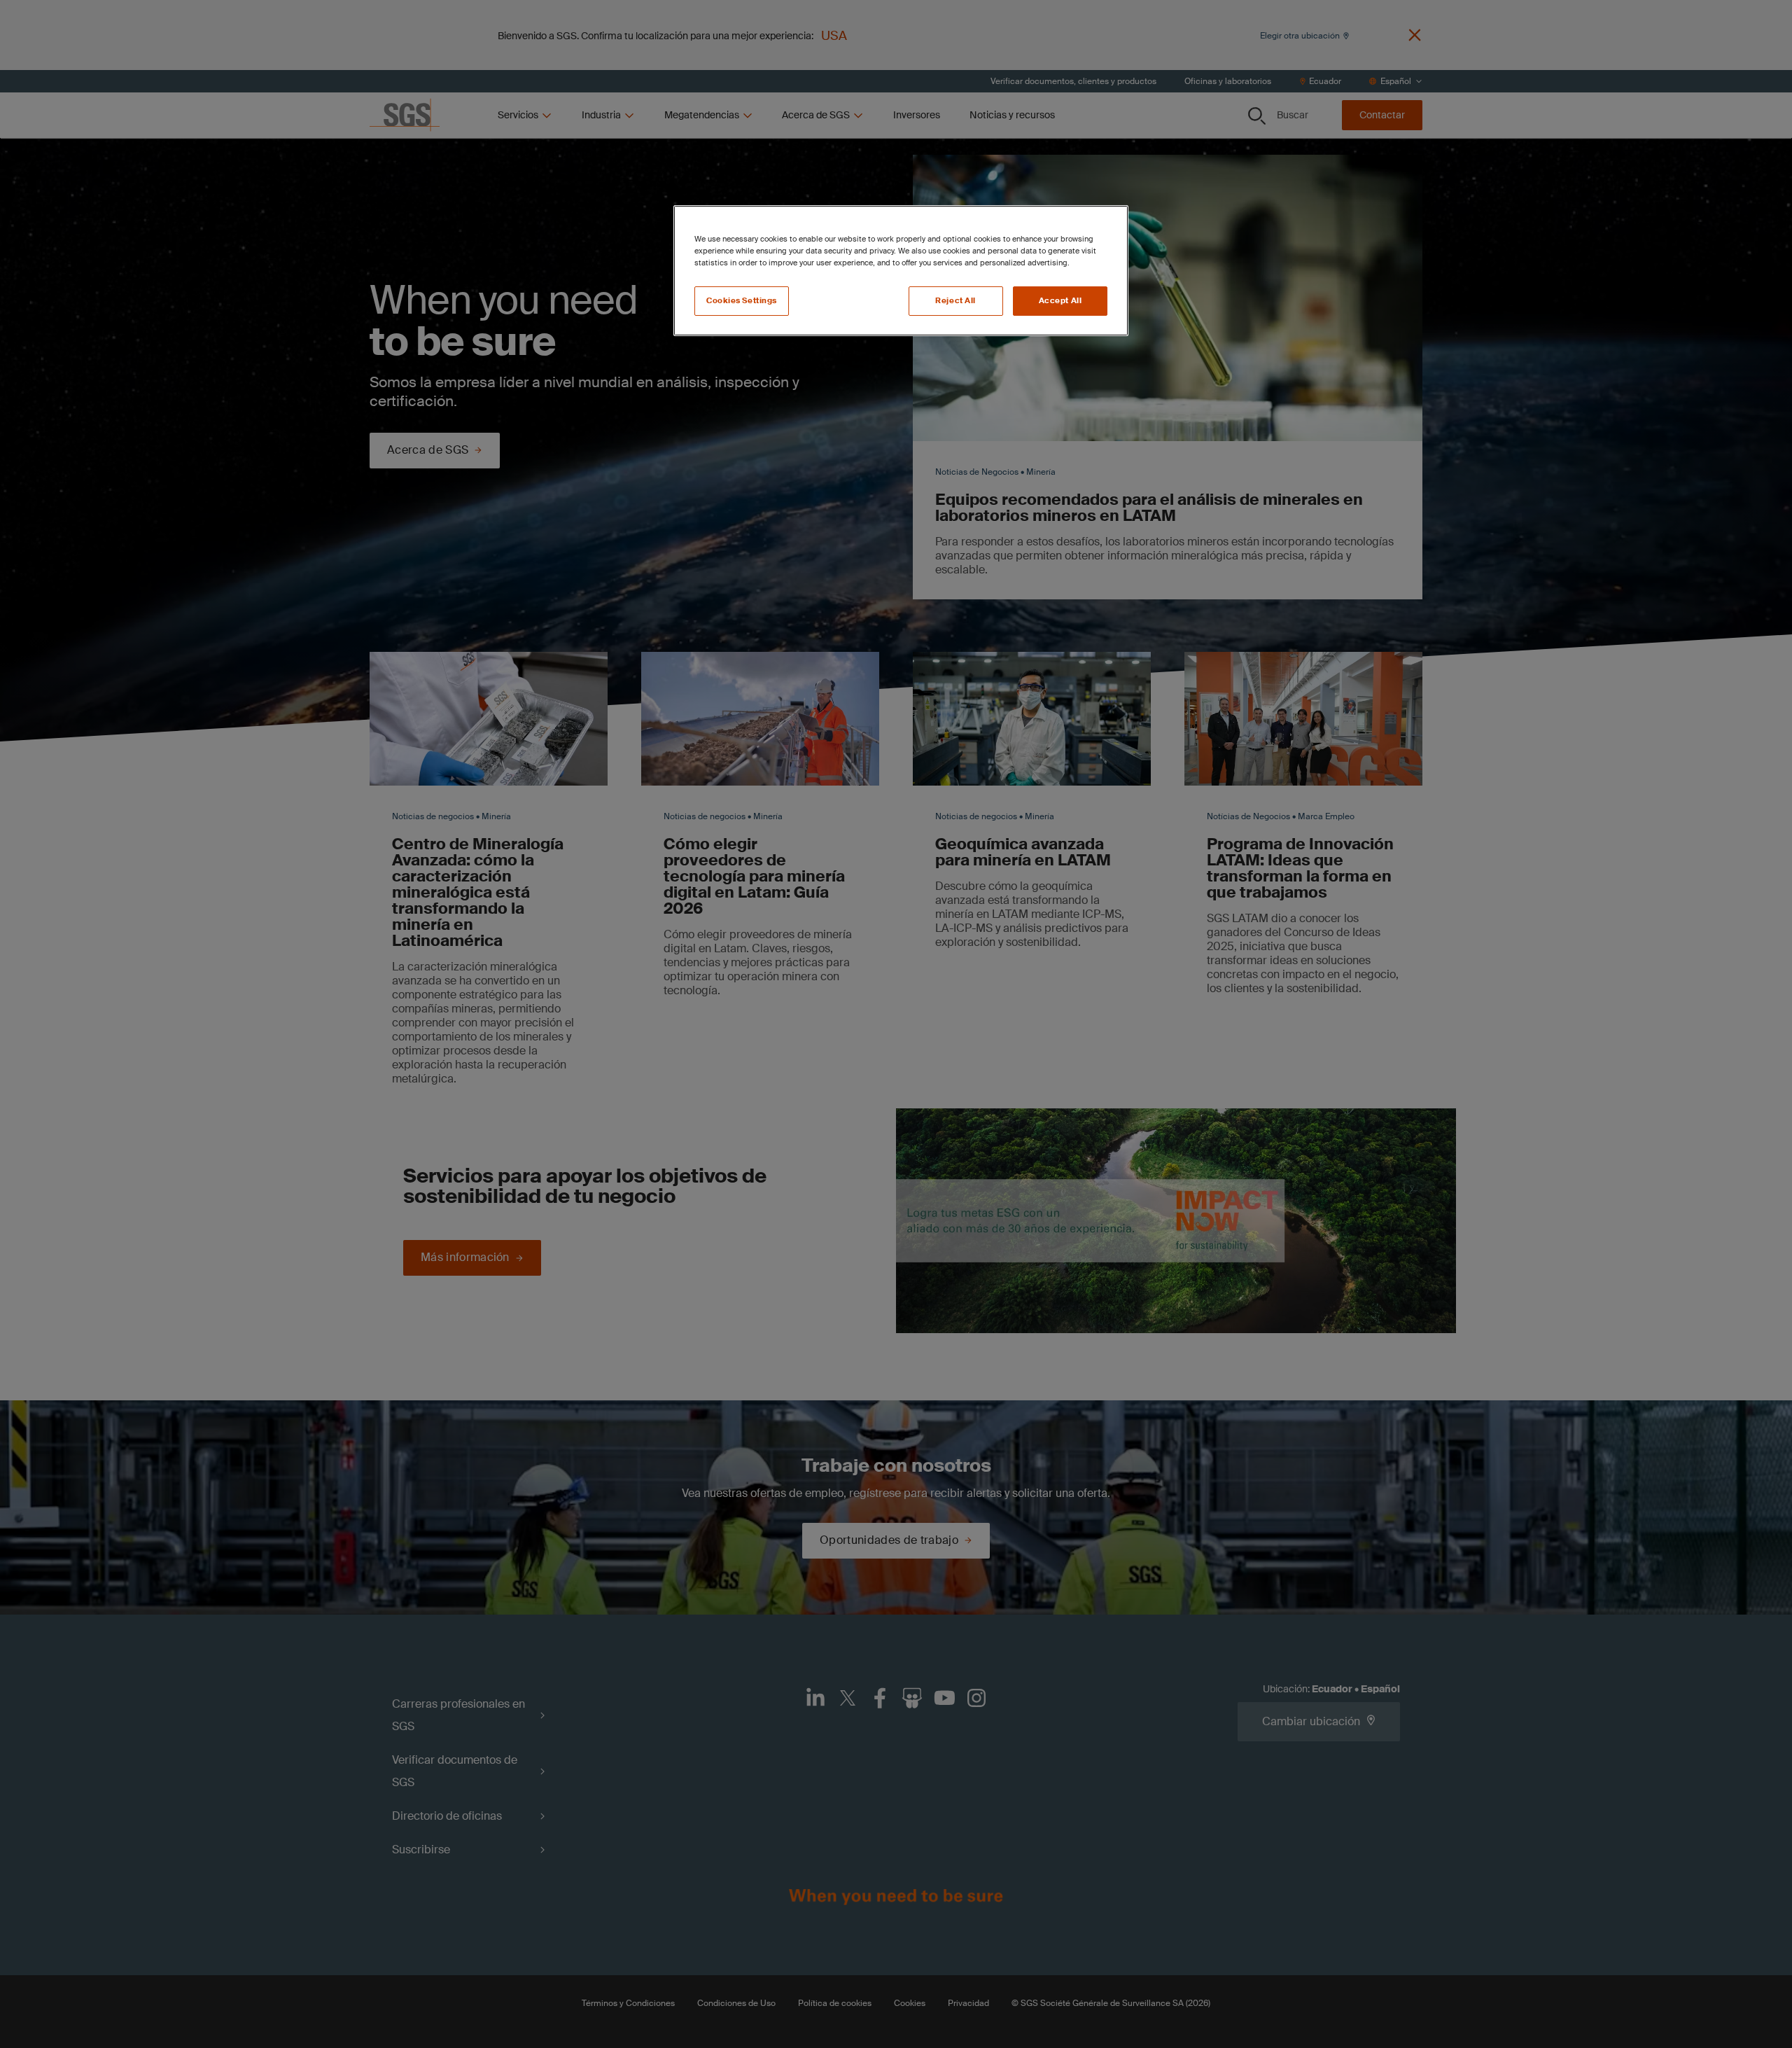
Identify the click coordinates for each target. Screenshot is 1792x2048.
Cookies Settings (742, 301)
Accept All (1060, 301)
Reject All (955, 301)
